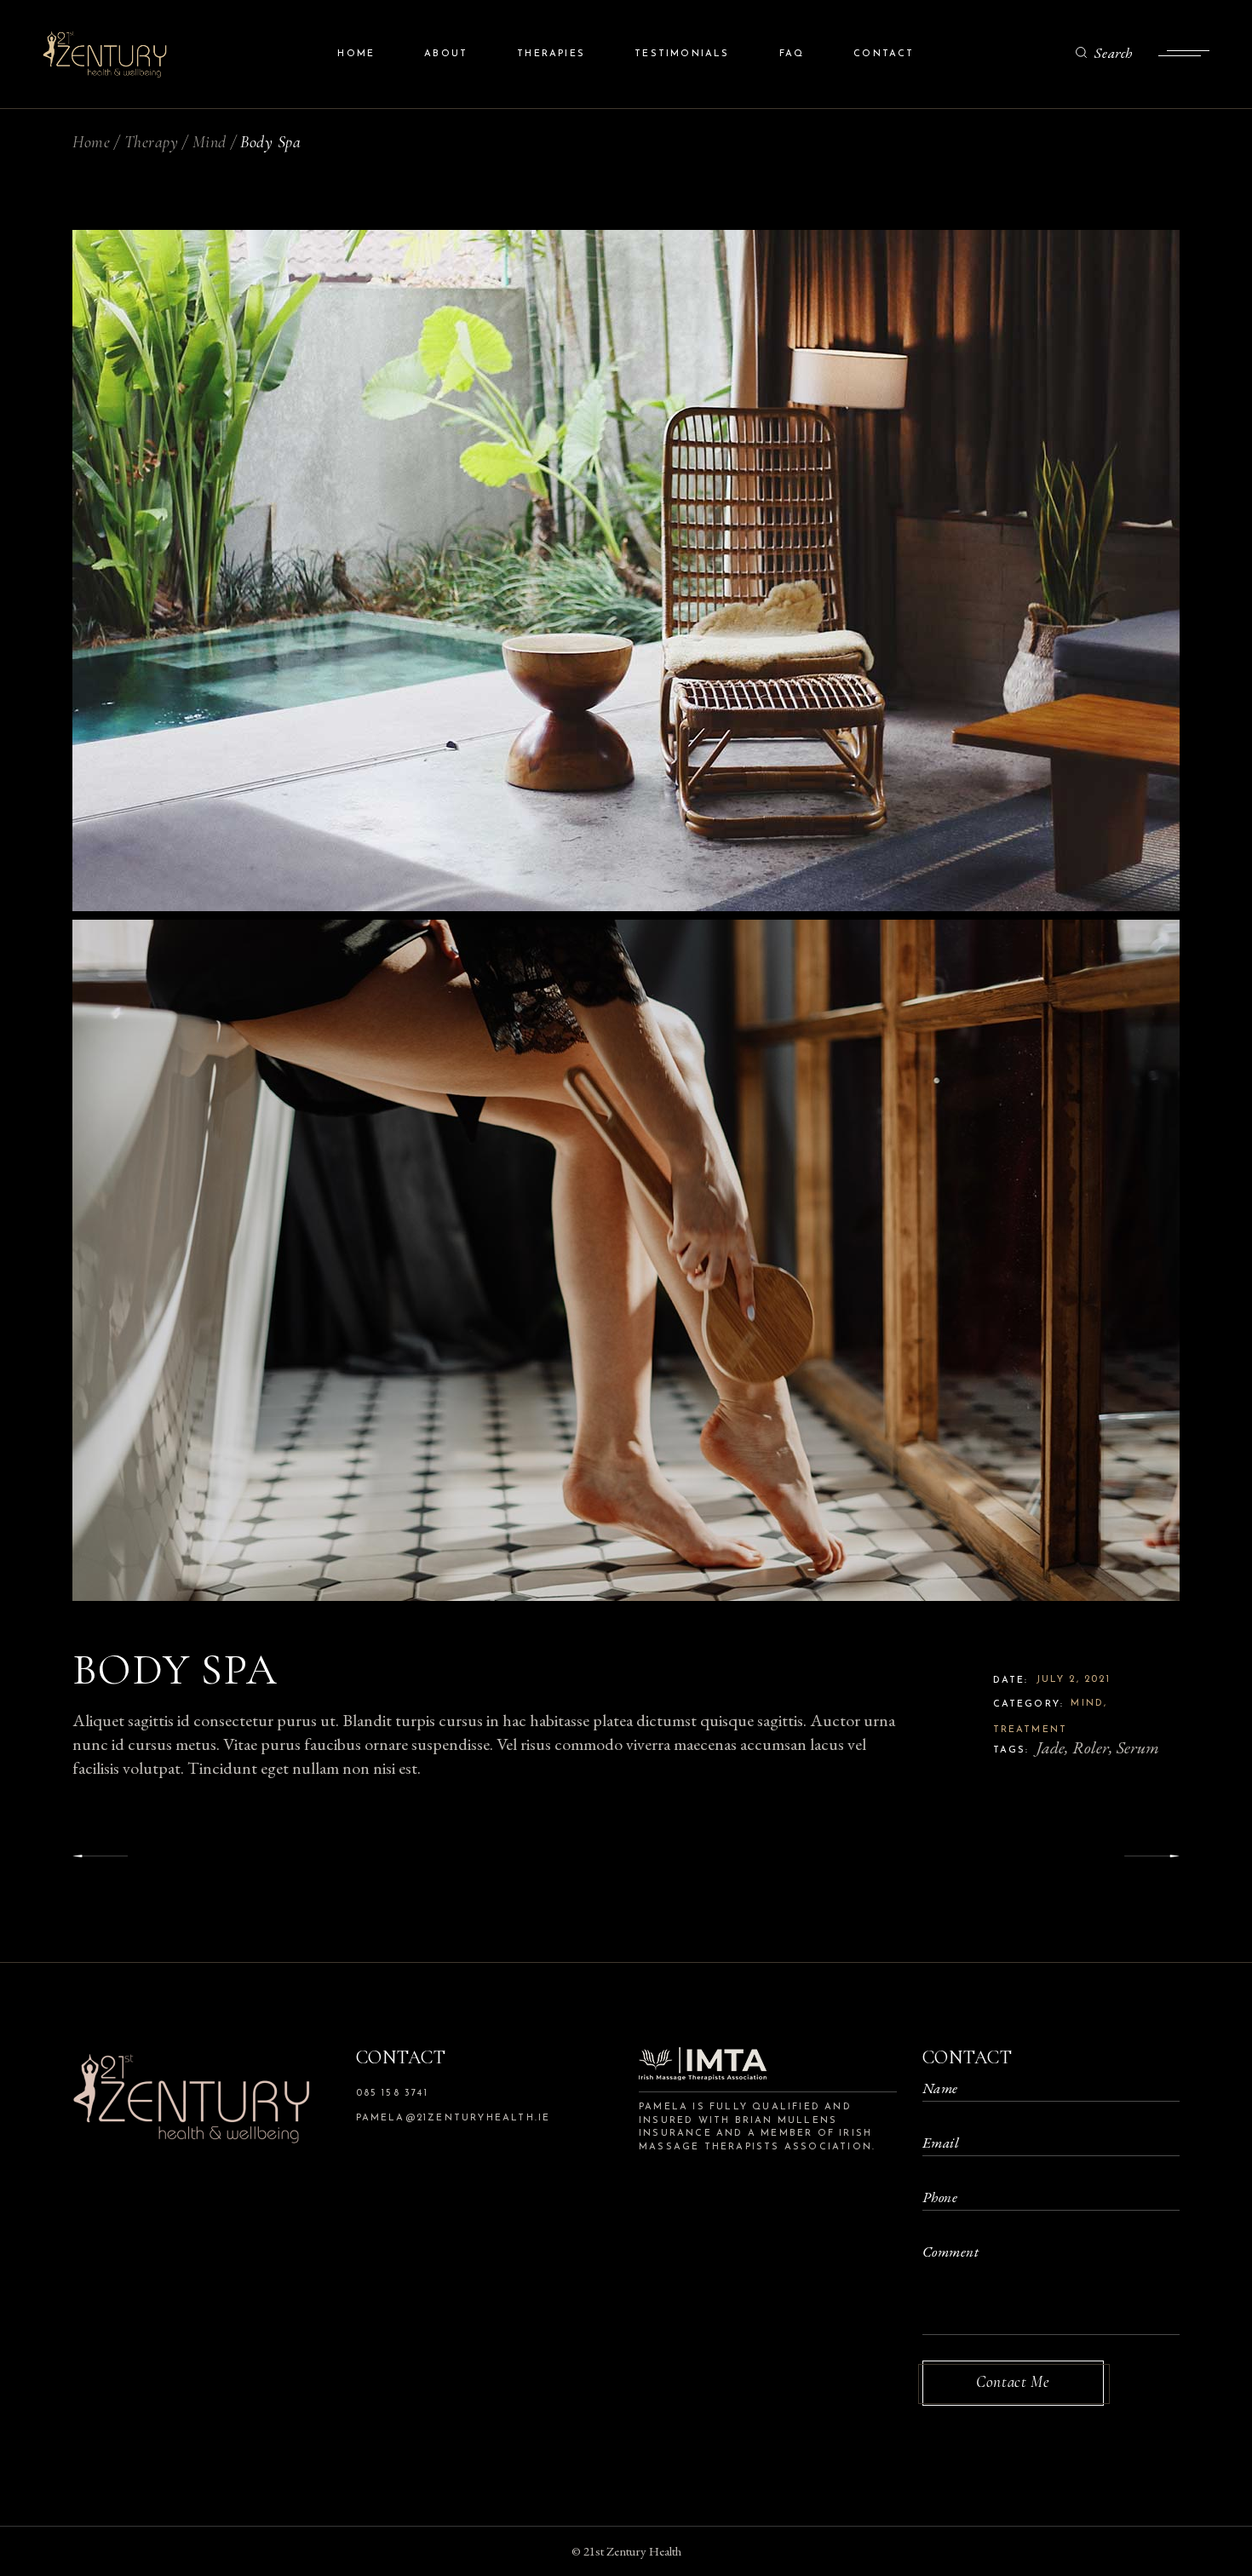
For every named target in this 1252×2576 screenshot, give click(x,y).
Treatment (1031, 1730)
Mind (1087, 1704)
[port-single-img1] (626, 571)
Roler (1091, 1747)
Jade (1051, 1747)
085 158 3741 (392, 2094)
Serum (1138, 1747)
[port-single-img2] (626, 1260)
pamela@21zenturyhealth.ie (454, 2118)
